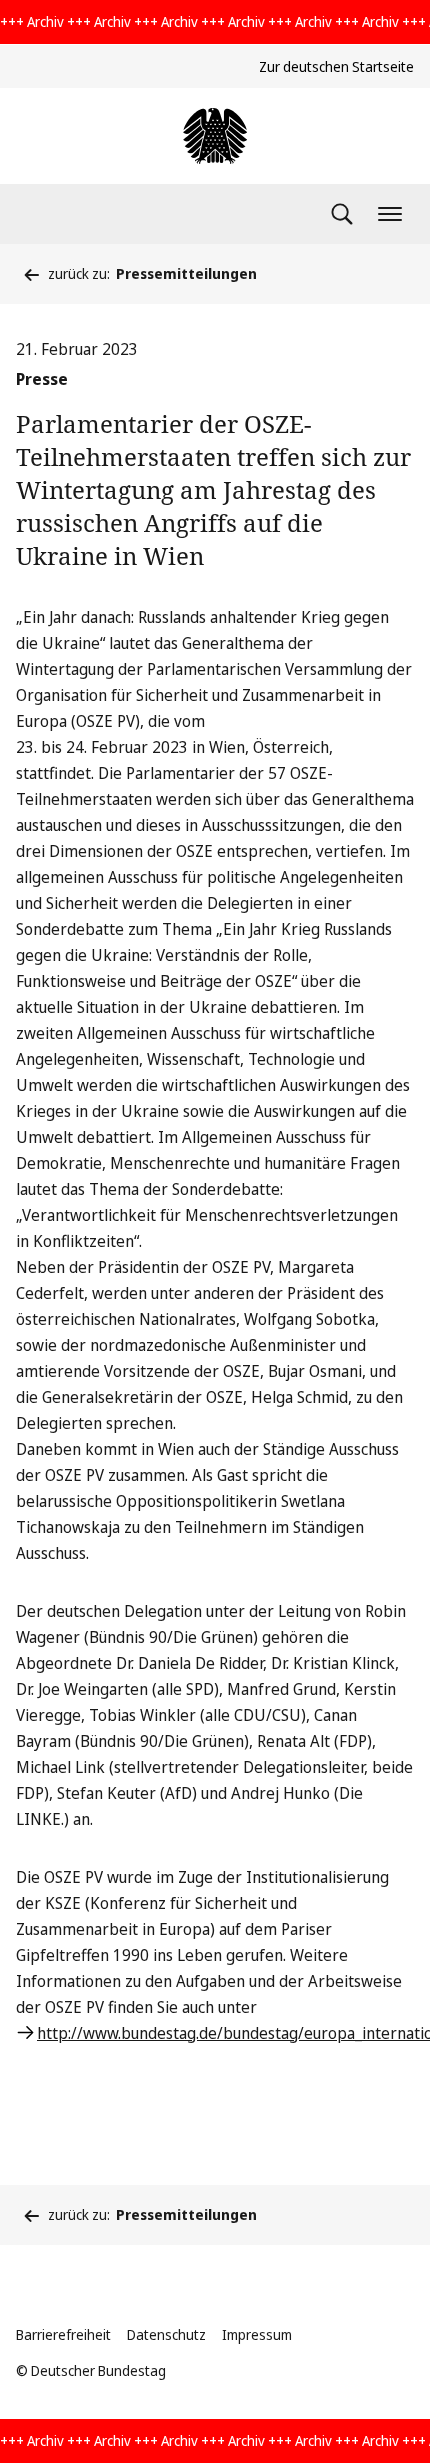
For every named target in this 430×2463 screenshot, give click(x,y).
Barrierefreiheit (63, 2334)
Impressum (257, 2334)
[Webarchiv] (215, 136)
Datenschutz (166, 2334)
